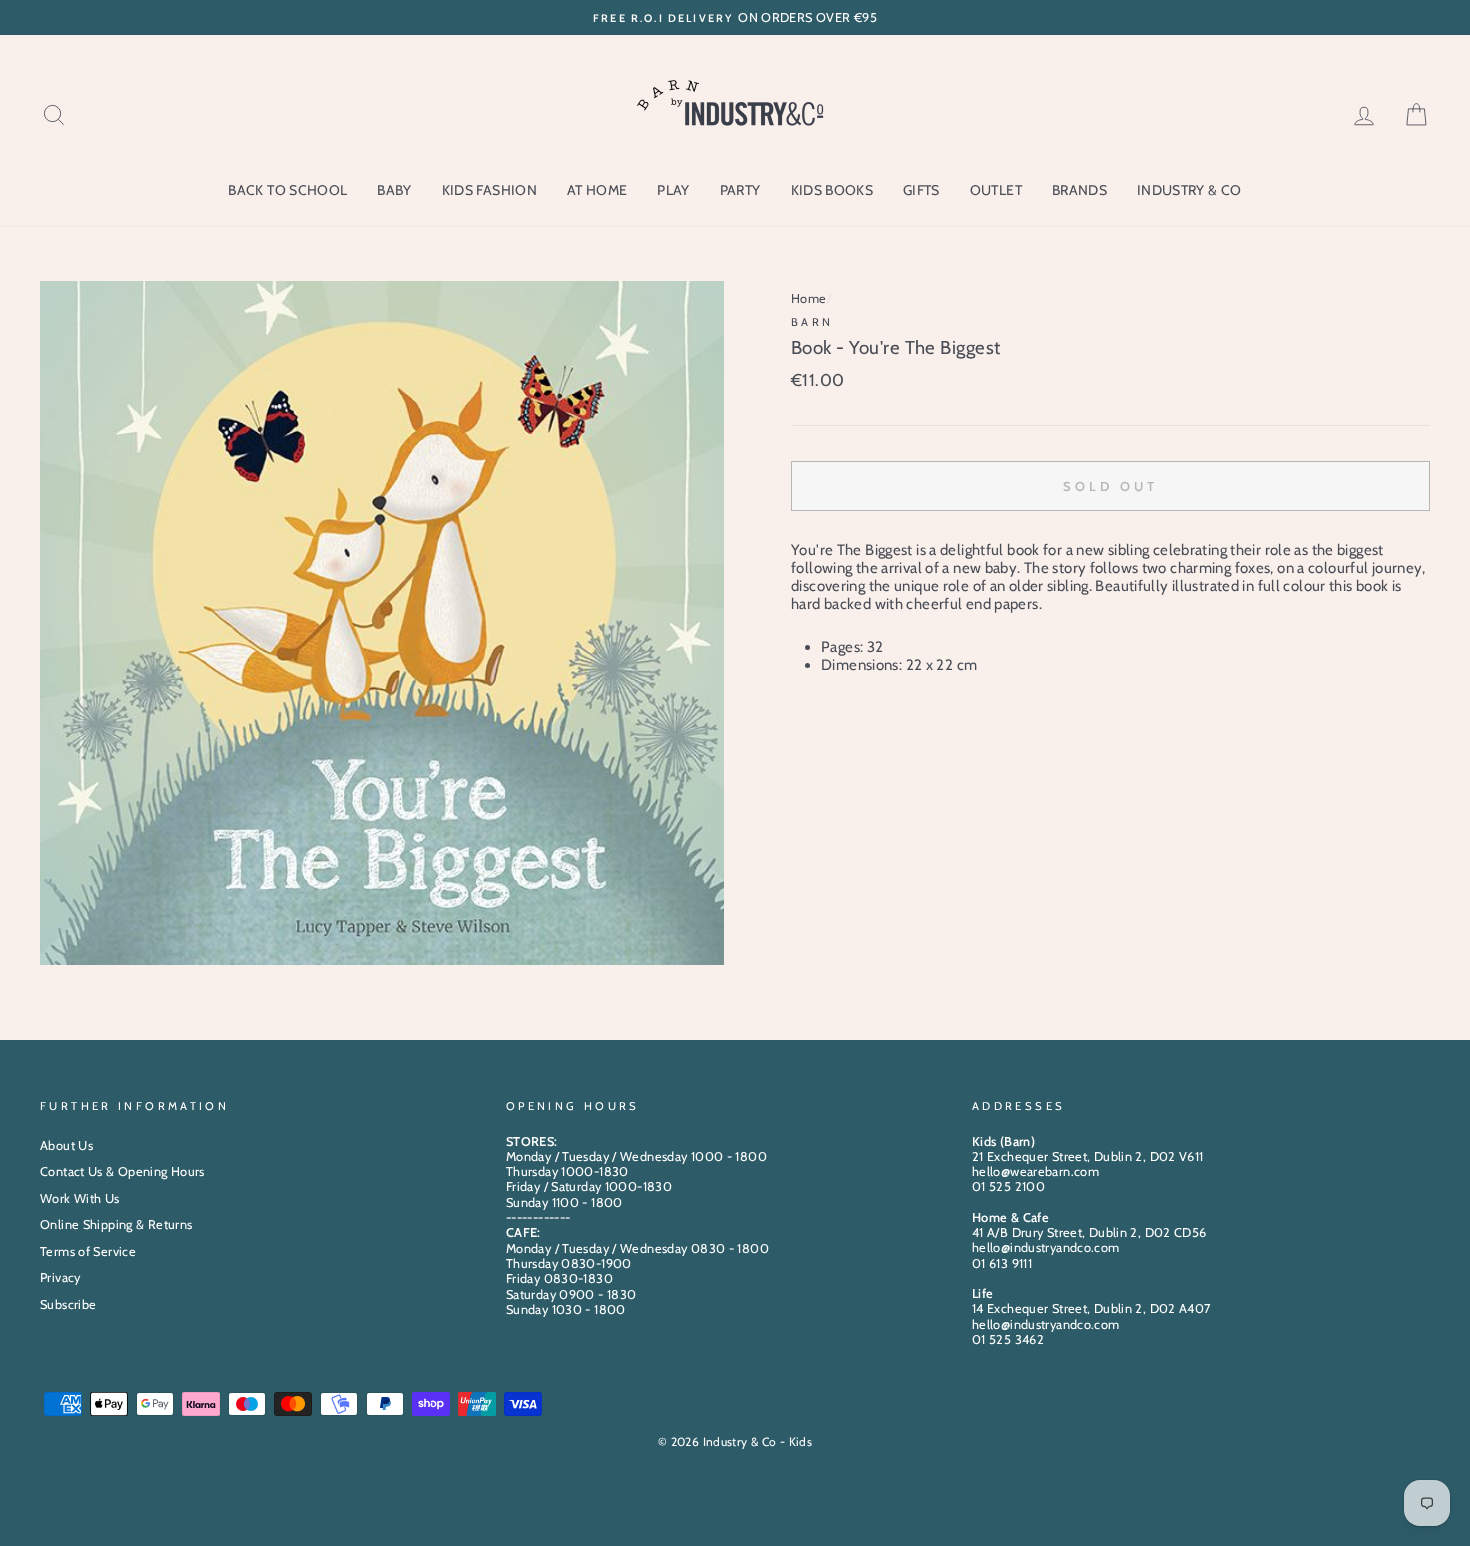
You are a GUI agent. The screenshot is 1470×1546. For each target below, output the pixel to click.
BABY (394, 190)
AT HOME (597, 190)
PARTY (740, 190)
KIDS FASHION (489, 190)
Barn (812, 322)
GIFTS (921, 190)
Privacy (60, 1277)
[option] (735, 17)
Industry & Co (1189, 190)
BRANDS (1079, 190)
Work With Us (80, 1198)
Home (809, 298)
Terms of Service (88, 1251)
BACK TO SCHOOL (287, 190)
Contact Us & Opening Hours (122, 1171)
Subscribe (68, 1304)
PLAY (673, 190)
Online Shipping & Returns (116, 1224)
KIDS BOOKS (832, 190)
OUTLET (996, 190)
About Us (66, 1145)
